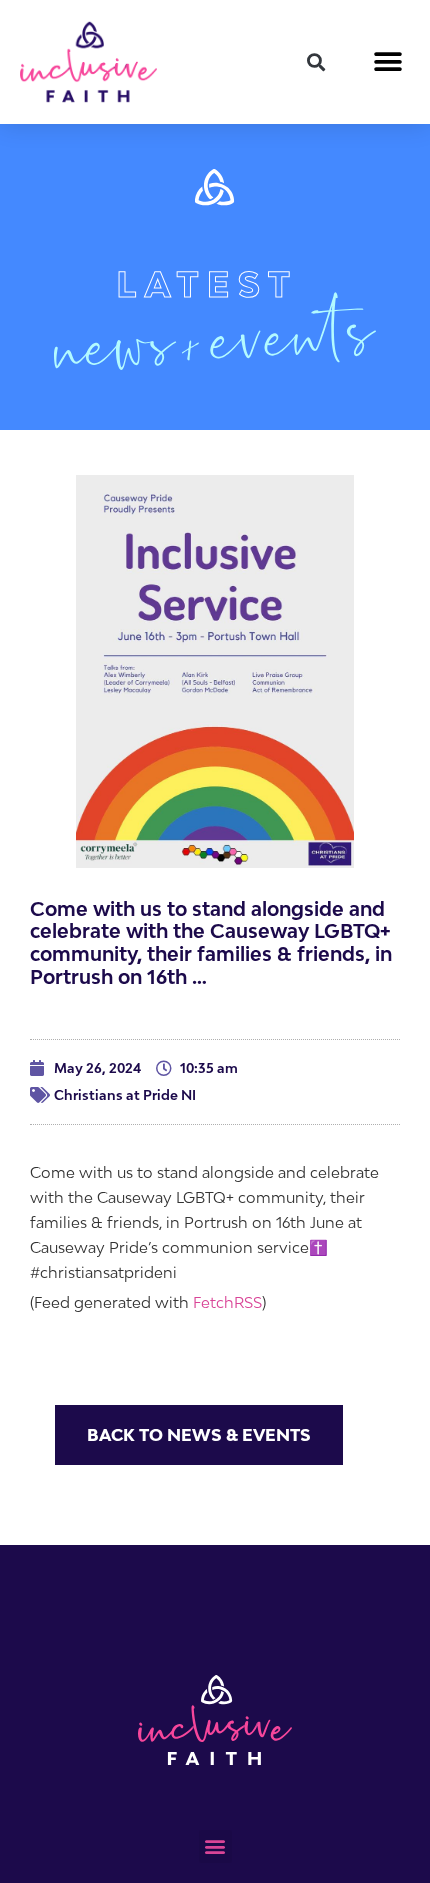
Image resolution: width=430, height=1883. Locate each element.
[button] (315, 61)
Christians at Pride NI (125, 1095)
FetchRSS (227, 1302)
